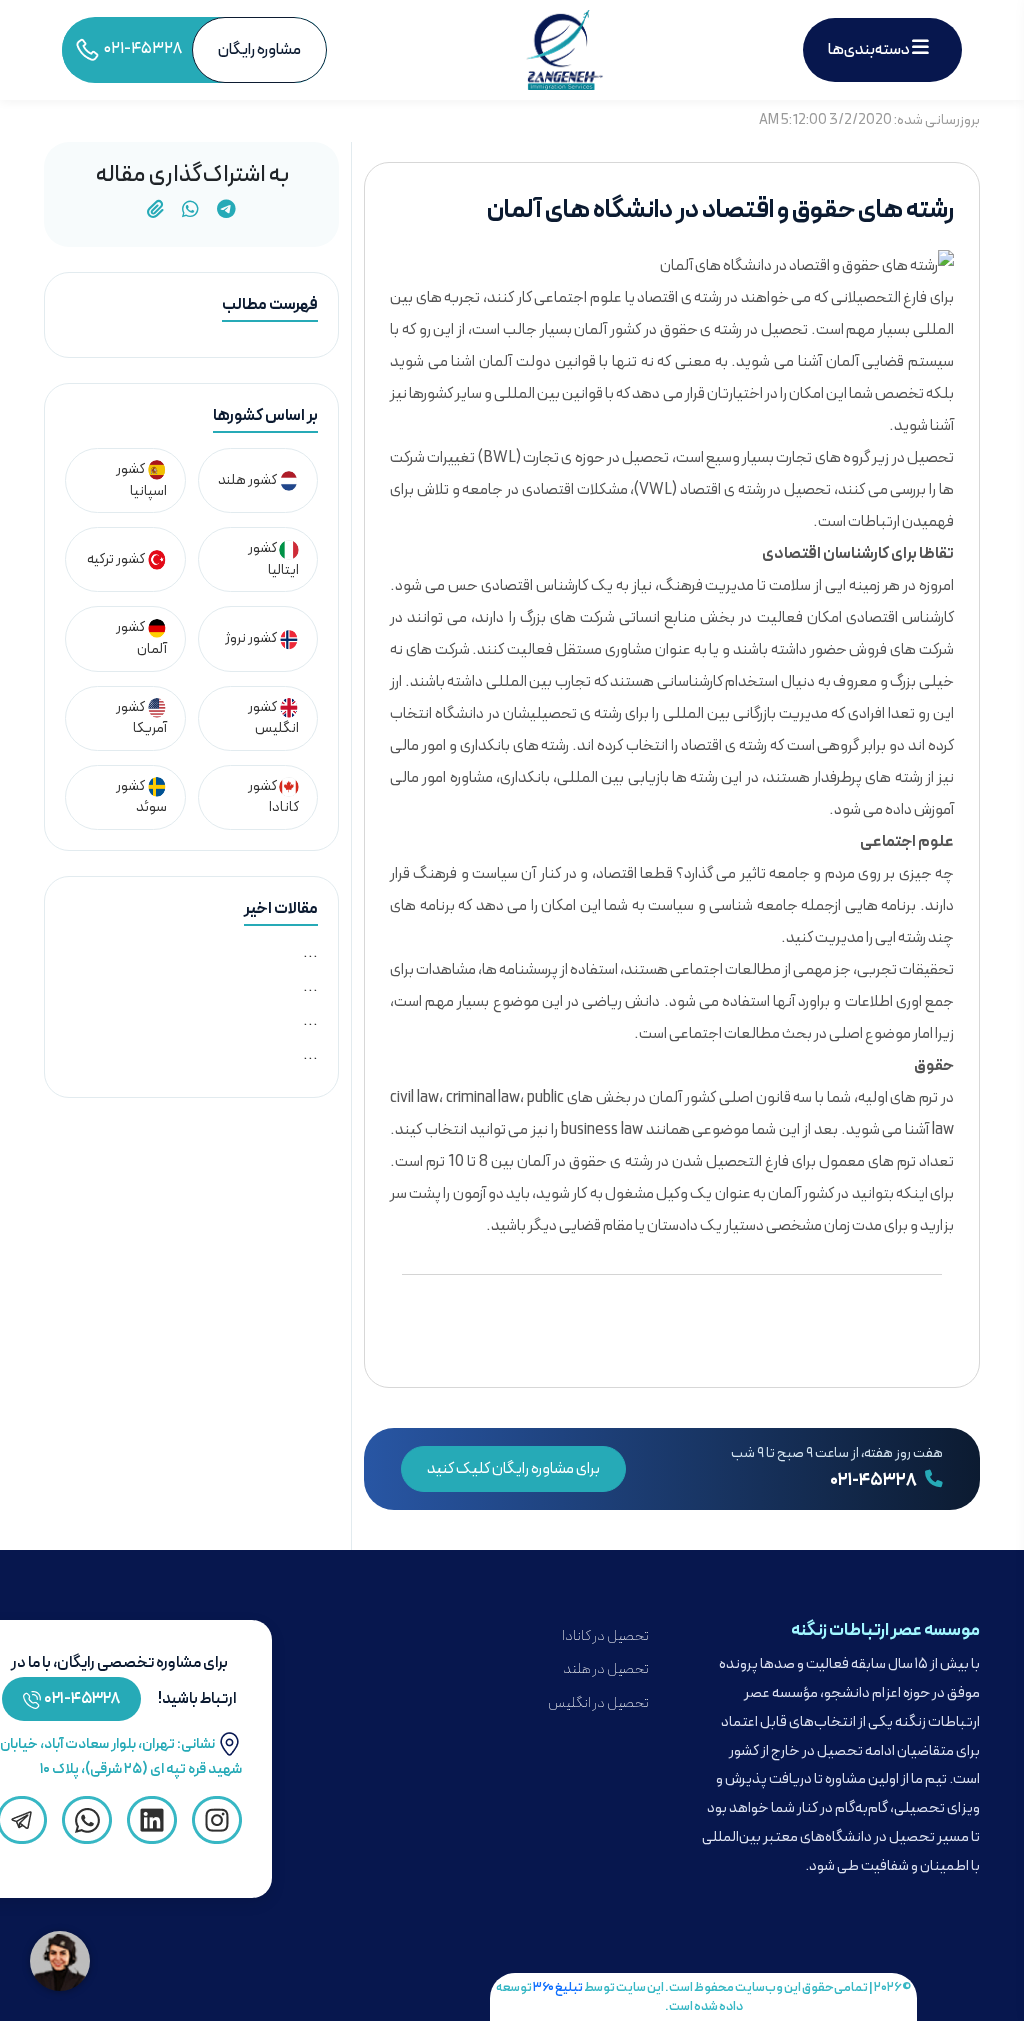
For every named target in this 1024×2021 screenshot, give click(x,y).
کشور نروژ (252, 638)
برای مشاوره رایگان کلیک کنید (513, 1469)
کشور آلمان (141, 638)
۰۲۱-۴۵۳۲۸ (874, 1481)
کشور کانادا (273, 797)
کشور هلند (248, 480)
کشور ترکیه (117, 559)
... (310, 953)
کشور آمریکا (141, 718)
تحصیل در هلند (606, 1669)
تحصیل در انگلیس (598, 1703)
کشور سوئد (141, 797)
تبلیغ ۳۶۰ (558, 1987)
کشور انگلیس (273, 718)
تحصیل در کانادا (605, 1636)
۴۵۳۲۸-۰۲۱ (82, 1699)
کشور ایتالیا (273, 559)
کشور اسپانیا (141, 480)
